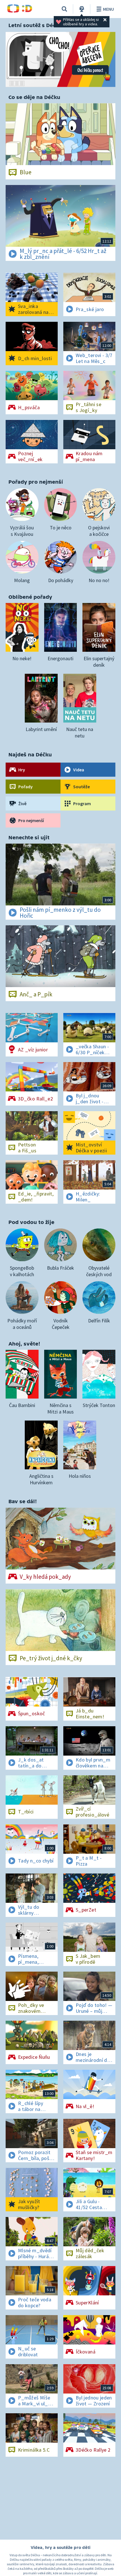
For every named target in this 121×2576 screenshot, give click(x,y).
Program (82, 803)
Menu (108, 9)
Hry (22, 770)
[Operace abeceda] (60, 59)
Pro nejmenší (31, 820)
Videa (79, 770)
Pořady (25, 787)
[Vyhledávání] (64, 9)
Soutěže (81, 787)
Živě (22, 803)
